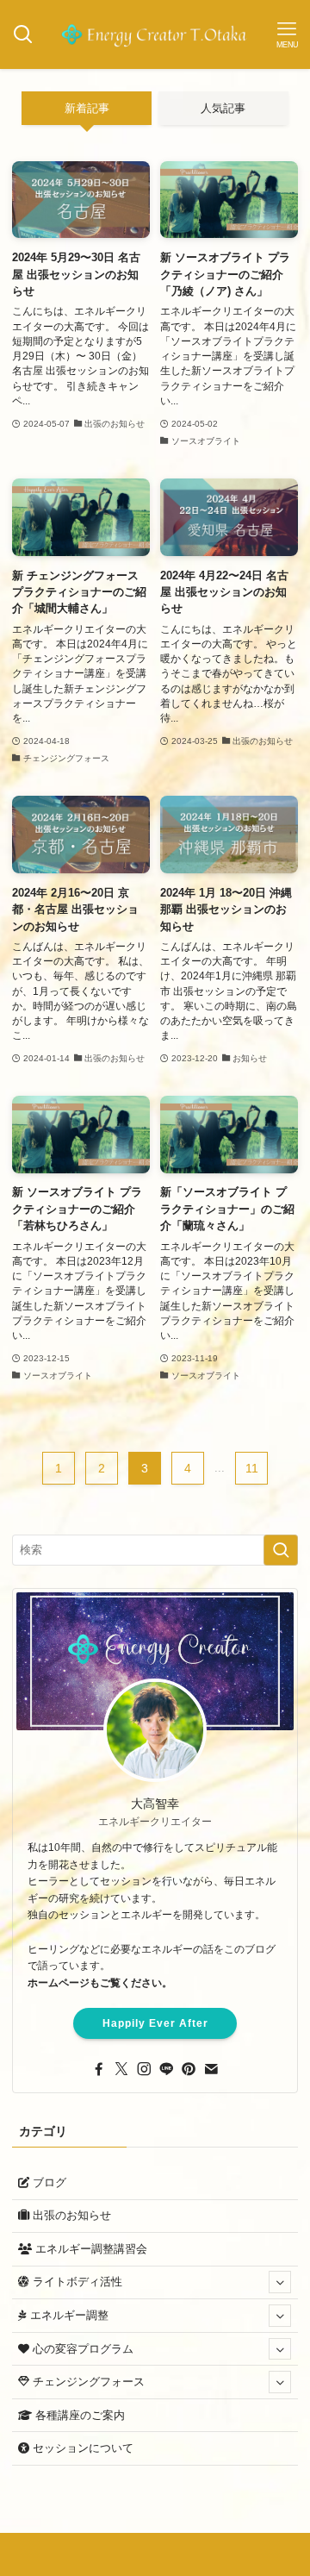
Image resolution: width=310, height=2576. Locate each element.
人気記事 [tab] (223, 108)
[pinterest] (189, 2069)
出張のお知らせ (70, 2215)
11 (252, 1468)
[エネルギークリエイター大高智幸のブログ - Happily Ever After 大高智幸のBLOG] (155, 34)
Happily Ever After (155, 2023)
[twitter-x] (121, 2069)
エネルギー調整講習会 (90, 2249)
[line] (166, 2069)
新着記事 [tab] (87, 108)
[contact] (211, 2069)
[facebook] (99, 2069)
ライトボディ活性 (76, 2282)
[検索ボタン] (23, 34)
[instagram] (144, 2069)
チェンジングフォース (87, 2382)
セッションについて (81, 2448)
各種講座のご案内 (78, 2415)
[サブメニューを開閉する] (280, 2283)
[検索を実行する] (281, 1550)
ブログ (48, 2182)
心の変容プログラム (81, 2349)
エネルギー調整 (68, 2315)
